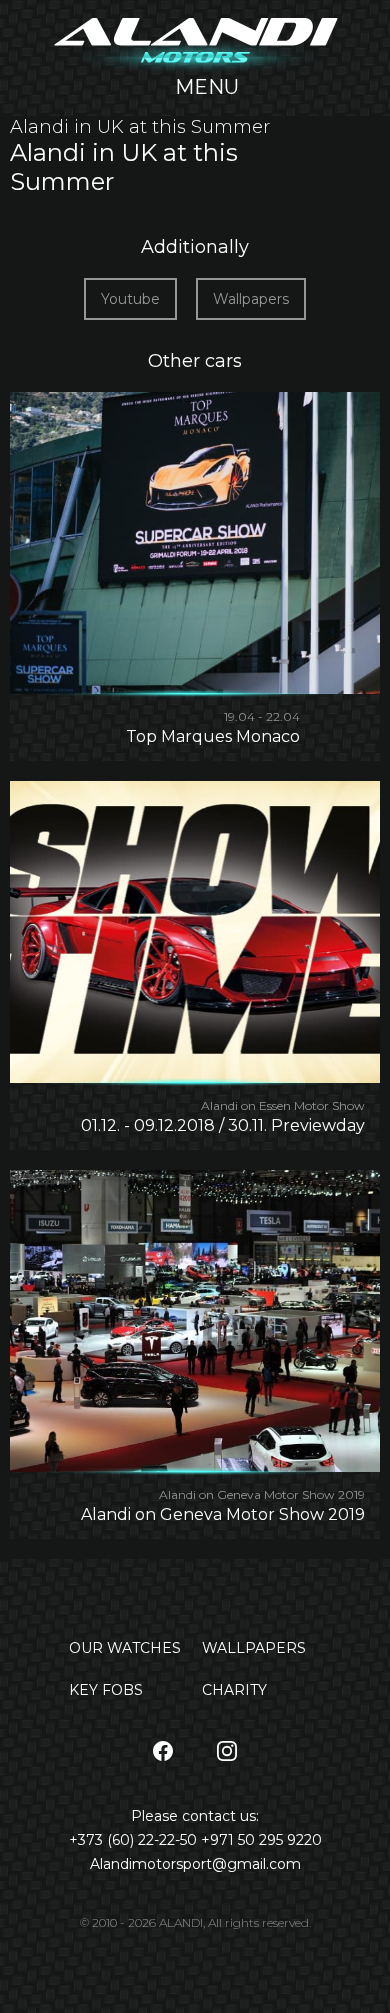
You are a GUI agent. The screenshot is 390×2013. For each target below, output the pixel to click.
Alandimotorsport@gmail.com (195, 1864)
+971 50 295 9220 (261, 1840)
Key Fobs (106, 1690)
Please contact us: (195, 1816)
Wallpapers (251, 299)
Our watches (125, 1648)
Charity (234, 1690)
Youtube (130, 299)
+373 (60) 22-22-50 (135, 1840)
